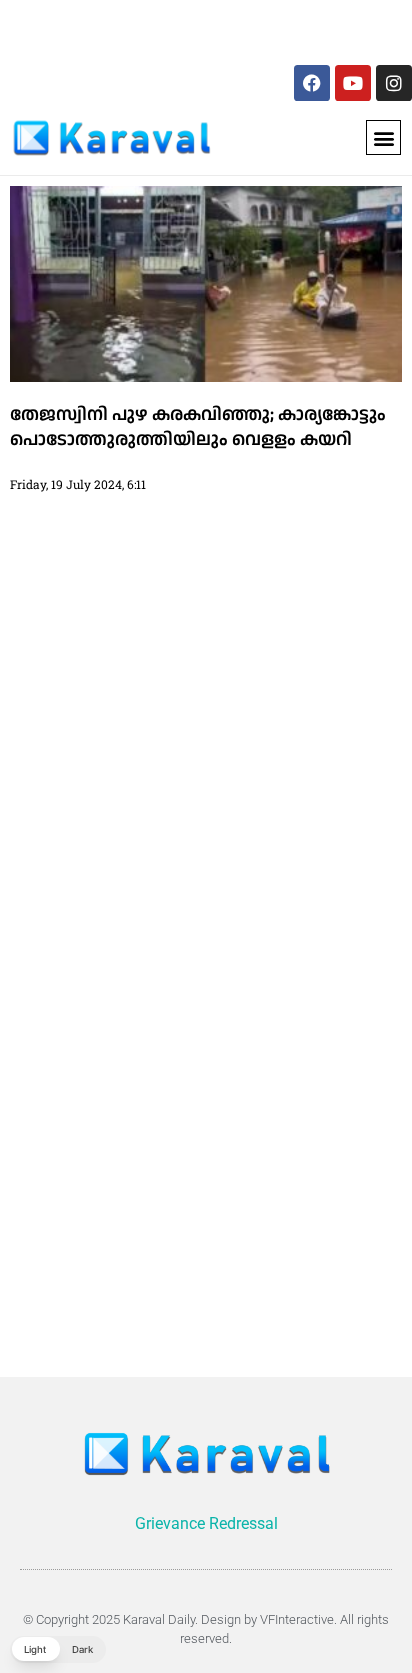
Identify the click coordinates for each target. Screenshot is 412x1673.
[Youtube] (353, 83)
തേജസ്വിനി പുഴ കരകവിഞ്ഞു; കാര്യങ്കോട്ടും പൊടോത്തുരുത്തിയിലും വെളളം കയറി (198, 427)
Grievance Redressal (206, 1523)
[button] (383, 137)
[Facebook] (312, 83)
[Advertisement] (147, 28)
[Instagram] (394, 83)
